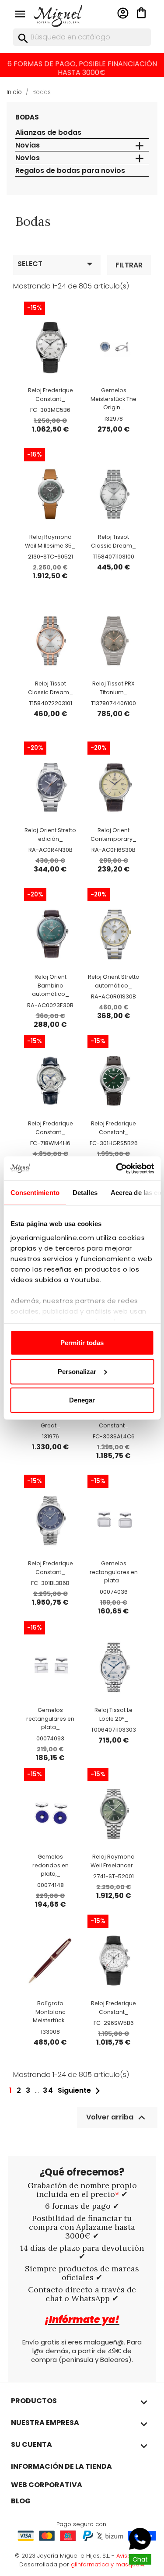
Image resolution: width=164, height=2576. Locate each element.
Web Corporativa (47, 2485)
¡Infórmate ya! (82, 2320)
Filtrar (129, 265)
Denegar (82, 1400)
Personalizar (77, 1371)
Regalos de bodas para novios (70, 171)
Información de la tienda (61, 2466)
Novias (28, 146)
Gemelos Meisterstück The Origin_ (113, 399)
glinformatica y (93, 2564)
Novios (28, 158)
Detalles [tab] (85, 1193)
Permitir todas (82, 1343)
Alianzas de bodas (48, 133)
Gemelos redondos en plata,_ (51, 1865)
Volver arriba (117, 2118)
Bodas (27, 117)
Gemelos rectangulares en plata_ (114, 1572)
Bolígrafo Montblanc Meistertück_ (51, 2012)
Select (57, 264)
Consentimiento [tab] (35, 1193)
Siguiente (81, 2091)
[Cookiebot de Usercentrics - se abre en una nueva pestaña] (117, 1168)
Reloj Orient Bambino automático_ (51, 986)
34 (48, 2091)
